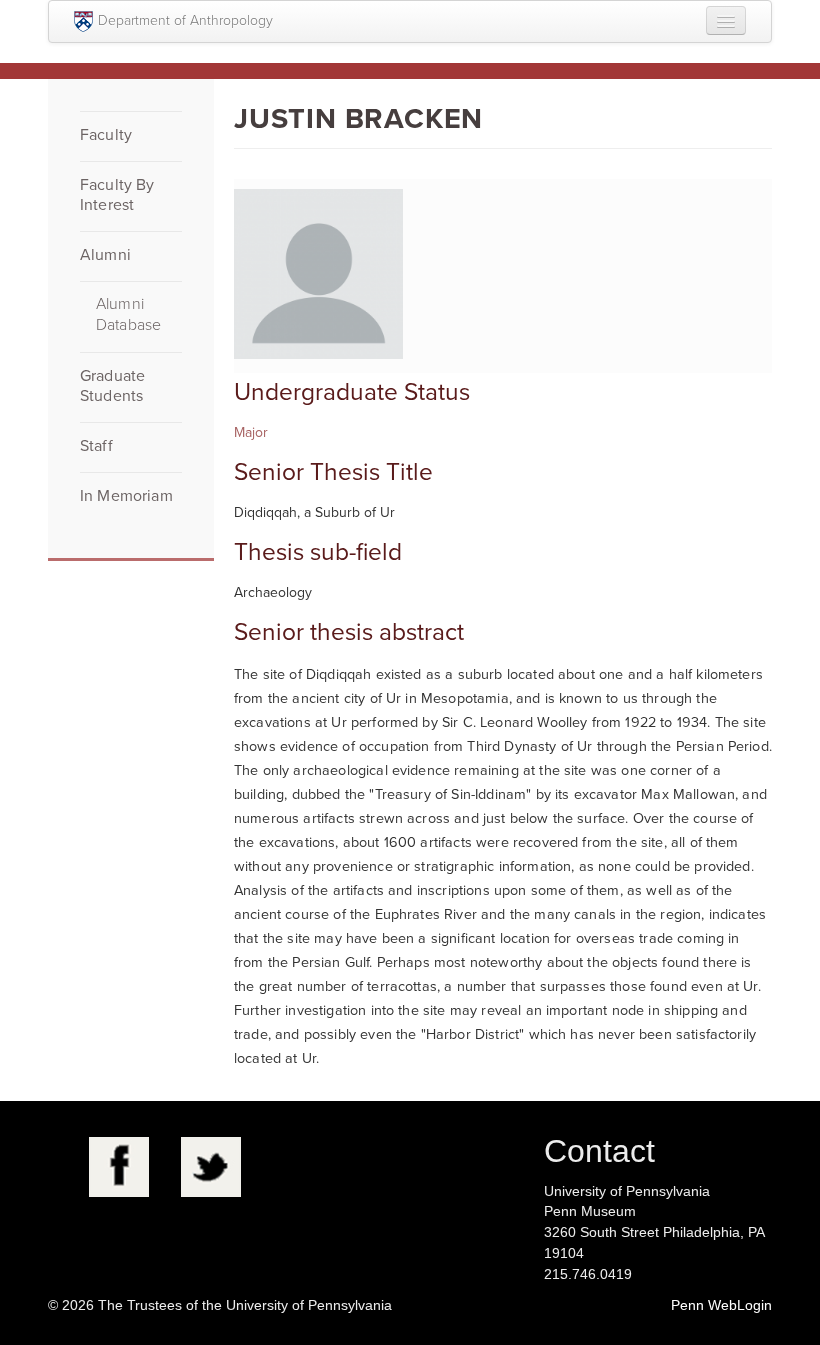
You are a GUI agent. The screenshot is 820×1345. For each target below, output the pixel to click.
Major (251, 432)
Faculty (106, 135)
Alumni (105, 255)
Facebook (119, 1167)
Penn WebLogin (721, 1305)
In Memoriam (126, 496)
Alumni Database (128, 314)
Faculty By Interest (117, 195)
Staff (96, 446)
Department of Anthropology (185, 20)
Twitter (211, 1167)
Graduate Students (112, 386)
